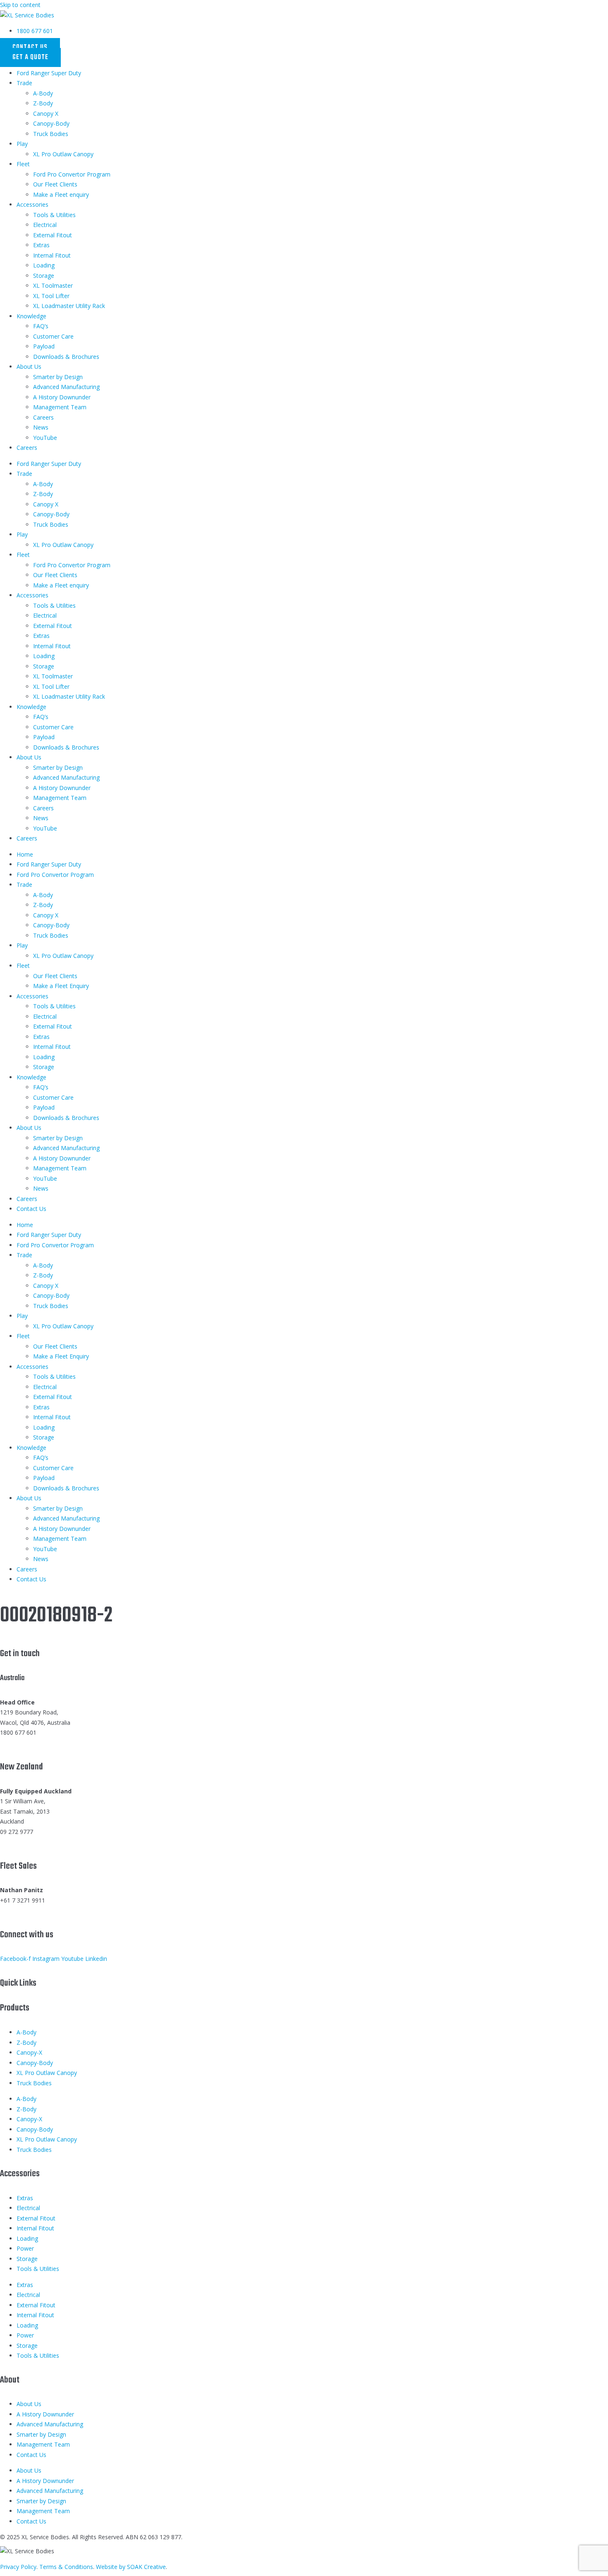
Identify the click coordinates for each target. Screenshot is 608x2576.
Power (25, 2248)
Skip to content (20, 5)
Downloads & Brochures (66, 357)
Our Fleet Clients (55, 184)
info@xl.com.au (20, 1743)
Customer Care (53, 336)
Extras (41, 245)
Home (25, 854)
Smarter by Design (58, 377)
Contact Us (31, 1209)
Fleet (23, 164)
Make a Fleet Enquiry (61, 986)
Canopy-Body (51, 123)
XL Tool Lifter (51, 296)
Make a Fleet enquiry (61, 195)
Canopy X (46, 113)
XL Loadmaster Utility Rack (69, 306)
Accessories (32, 204)
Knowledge (31, 316)
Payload (44, 346)
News (41, 427)
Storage (44, 276)
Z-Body (43, 103)
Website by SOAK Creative (131, 2567)
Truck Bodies (51, 134)
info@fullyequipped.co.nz (33, 1842)
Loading (44, 265)
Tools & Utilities (54, 215)
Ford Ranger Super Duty (49, 73)
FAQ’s (41, 326)
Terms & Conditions (66, 2567)
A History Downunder (62, 397)
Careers (43, 417)
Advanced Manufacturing (66, 387)
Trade (24, 83)
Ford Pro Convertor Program (72, 174)
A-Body (43, 93)
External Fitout (53, 235)
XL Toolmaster (53, 285)
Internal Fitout (52, 255)
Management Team (60, 407)
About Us (29, 366)
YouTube (45, 438)
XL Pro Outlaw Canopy (63, 154)
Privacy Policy (18, 2567)
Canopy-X (29, 2052)
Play (22, 144)
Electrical (45, 225)
